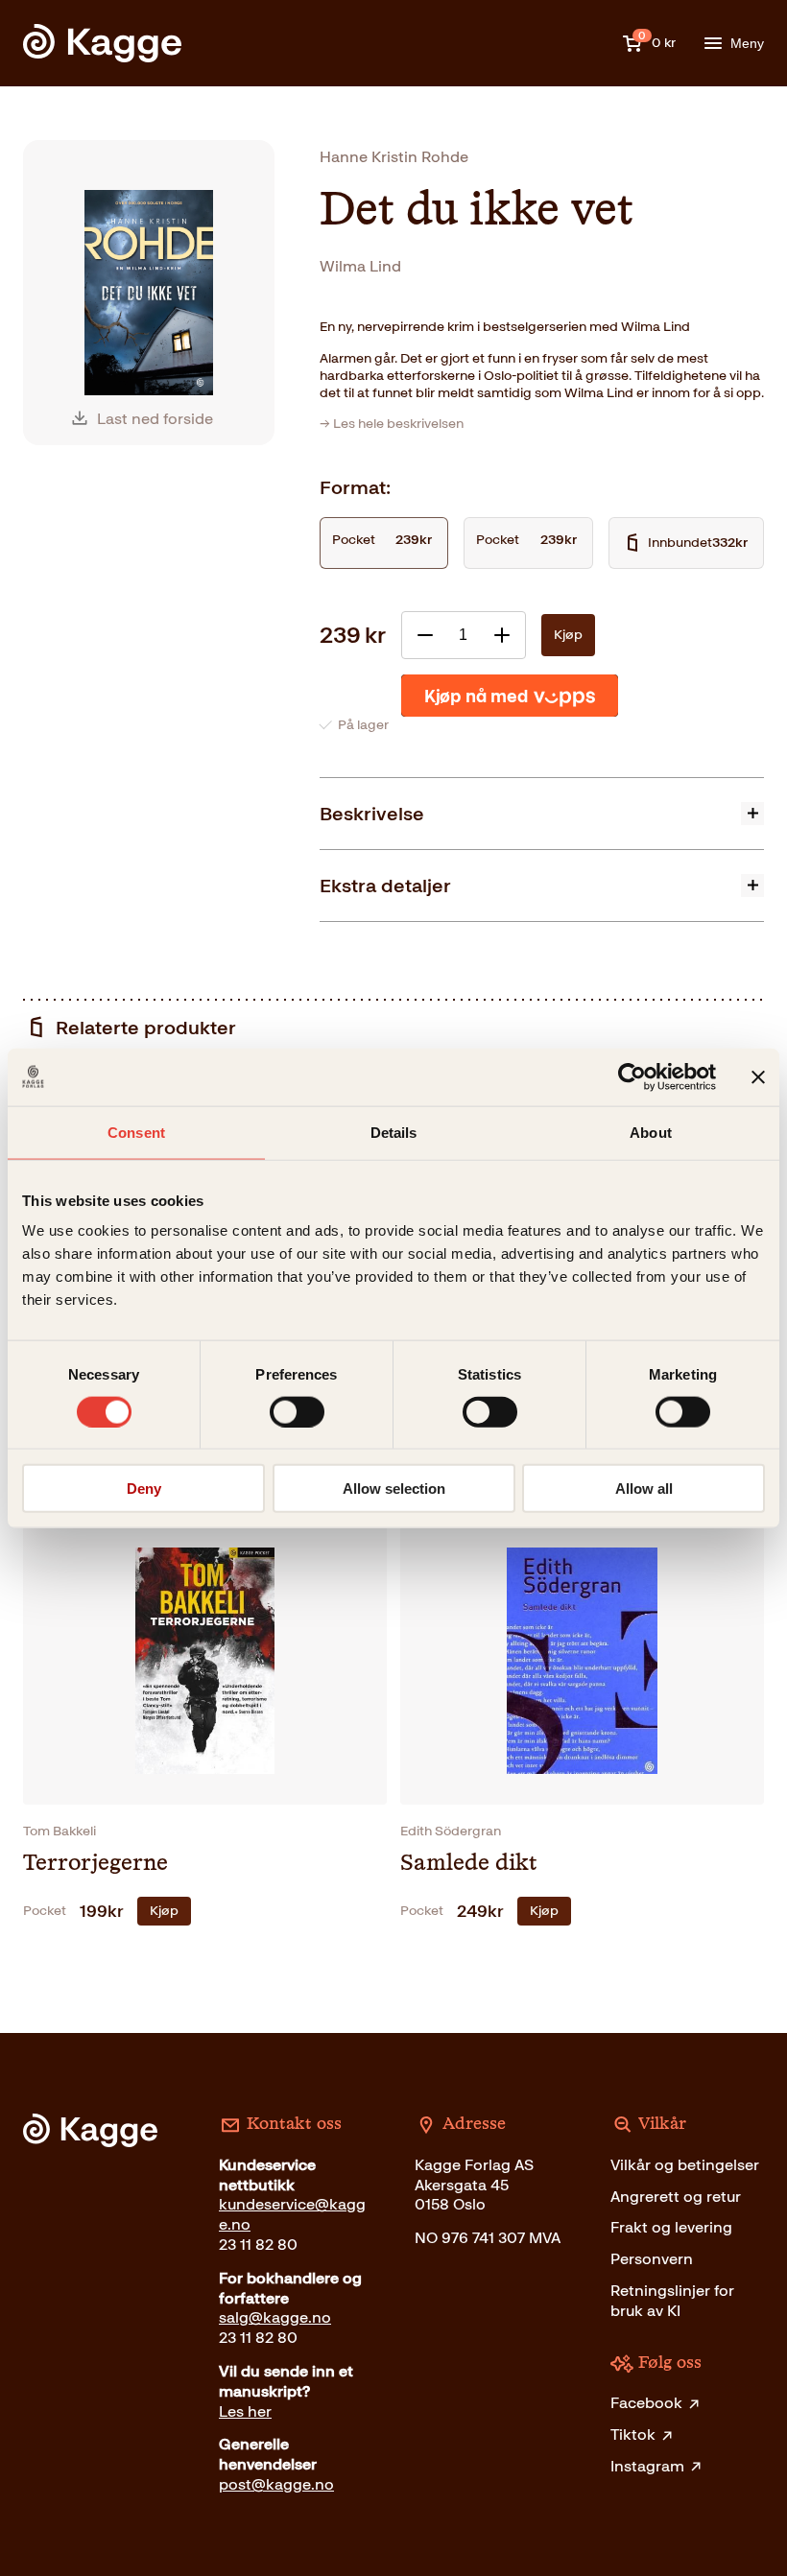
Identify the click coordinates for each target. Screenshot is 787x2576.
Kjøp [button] (164, 1911)
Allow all (644, 1489)
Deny (144, 1489)
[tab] (542, 813)
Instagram (647, 2466)
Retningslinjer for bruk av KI (672, 2301)
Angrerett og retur (676, 2197)
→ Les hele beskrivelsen (392, 424)
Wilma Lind (360, 266)
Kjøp (568, 635)
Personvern (652, 2259)
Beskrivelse (372, 814)
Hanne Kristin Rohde (394, 157)
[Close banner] (758, 1076)
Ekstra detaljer (385, 886)
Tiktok (633, 2434)
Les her (245, 2411)
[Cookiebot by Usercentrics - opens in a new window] (632, 1076)
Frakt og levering (671, 2227)
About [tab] (651, 1132)
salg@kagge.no (275, 2317)
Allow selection (394, 1489)
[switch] (297, 1411)
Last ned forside (155, 419)
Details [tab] (394, 1132)
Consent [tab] (136, 1132)
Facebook (646, 2403)
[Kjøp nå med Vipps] (510, 696)
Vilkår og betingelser (685, 2165)
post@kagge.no (276, 2484)
